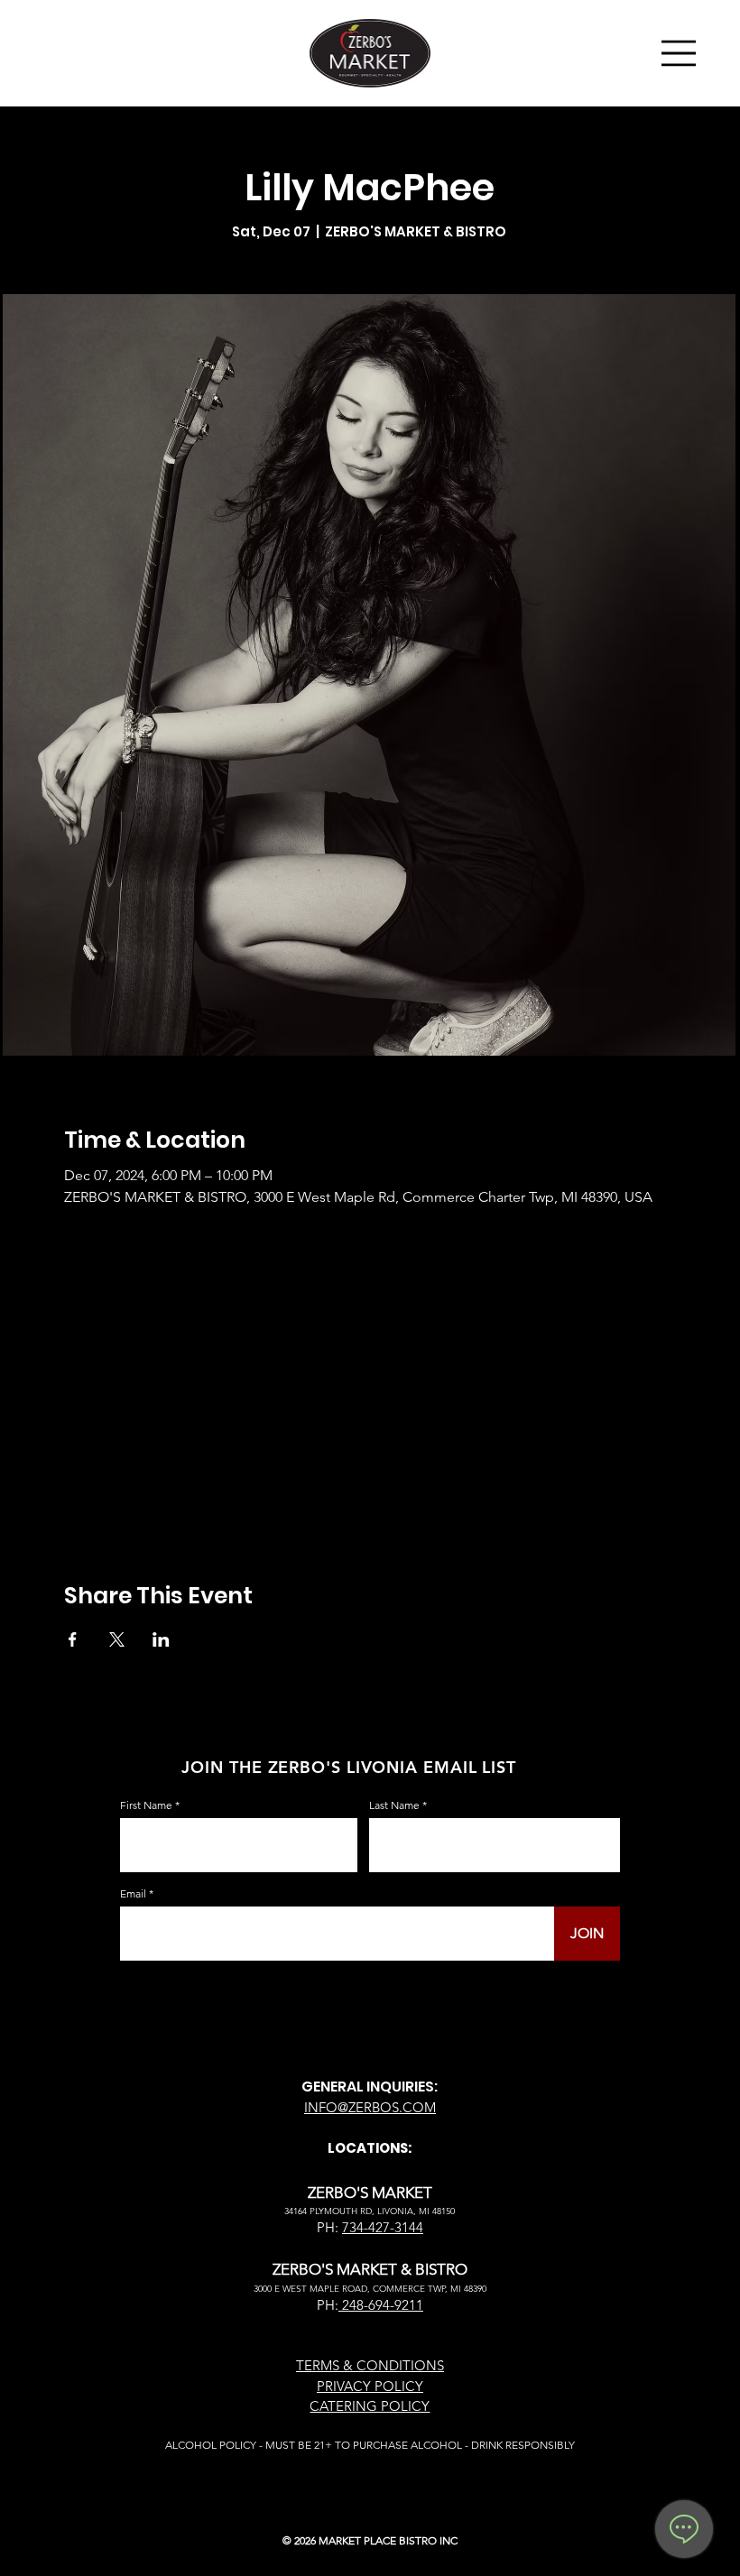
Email (133, 1894)
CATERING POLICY (370, 2406)
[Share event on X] (117, 1639)
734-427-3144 (383, 2227)
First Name (146, 1805)
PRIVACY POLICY (370, 2386)
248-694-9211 (381, 2305)
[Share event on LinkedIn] (161, 1639)
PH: (328, 2305)
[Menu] (680, 53)
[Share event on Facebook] (73, 1639)
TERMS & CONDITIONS (370, 2365)
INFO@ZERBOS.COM (370, 2107)
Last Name (394, 1805)
